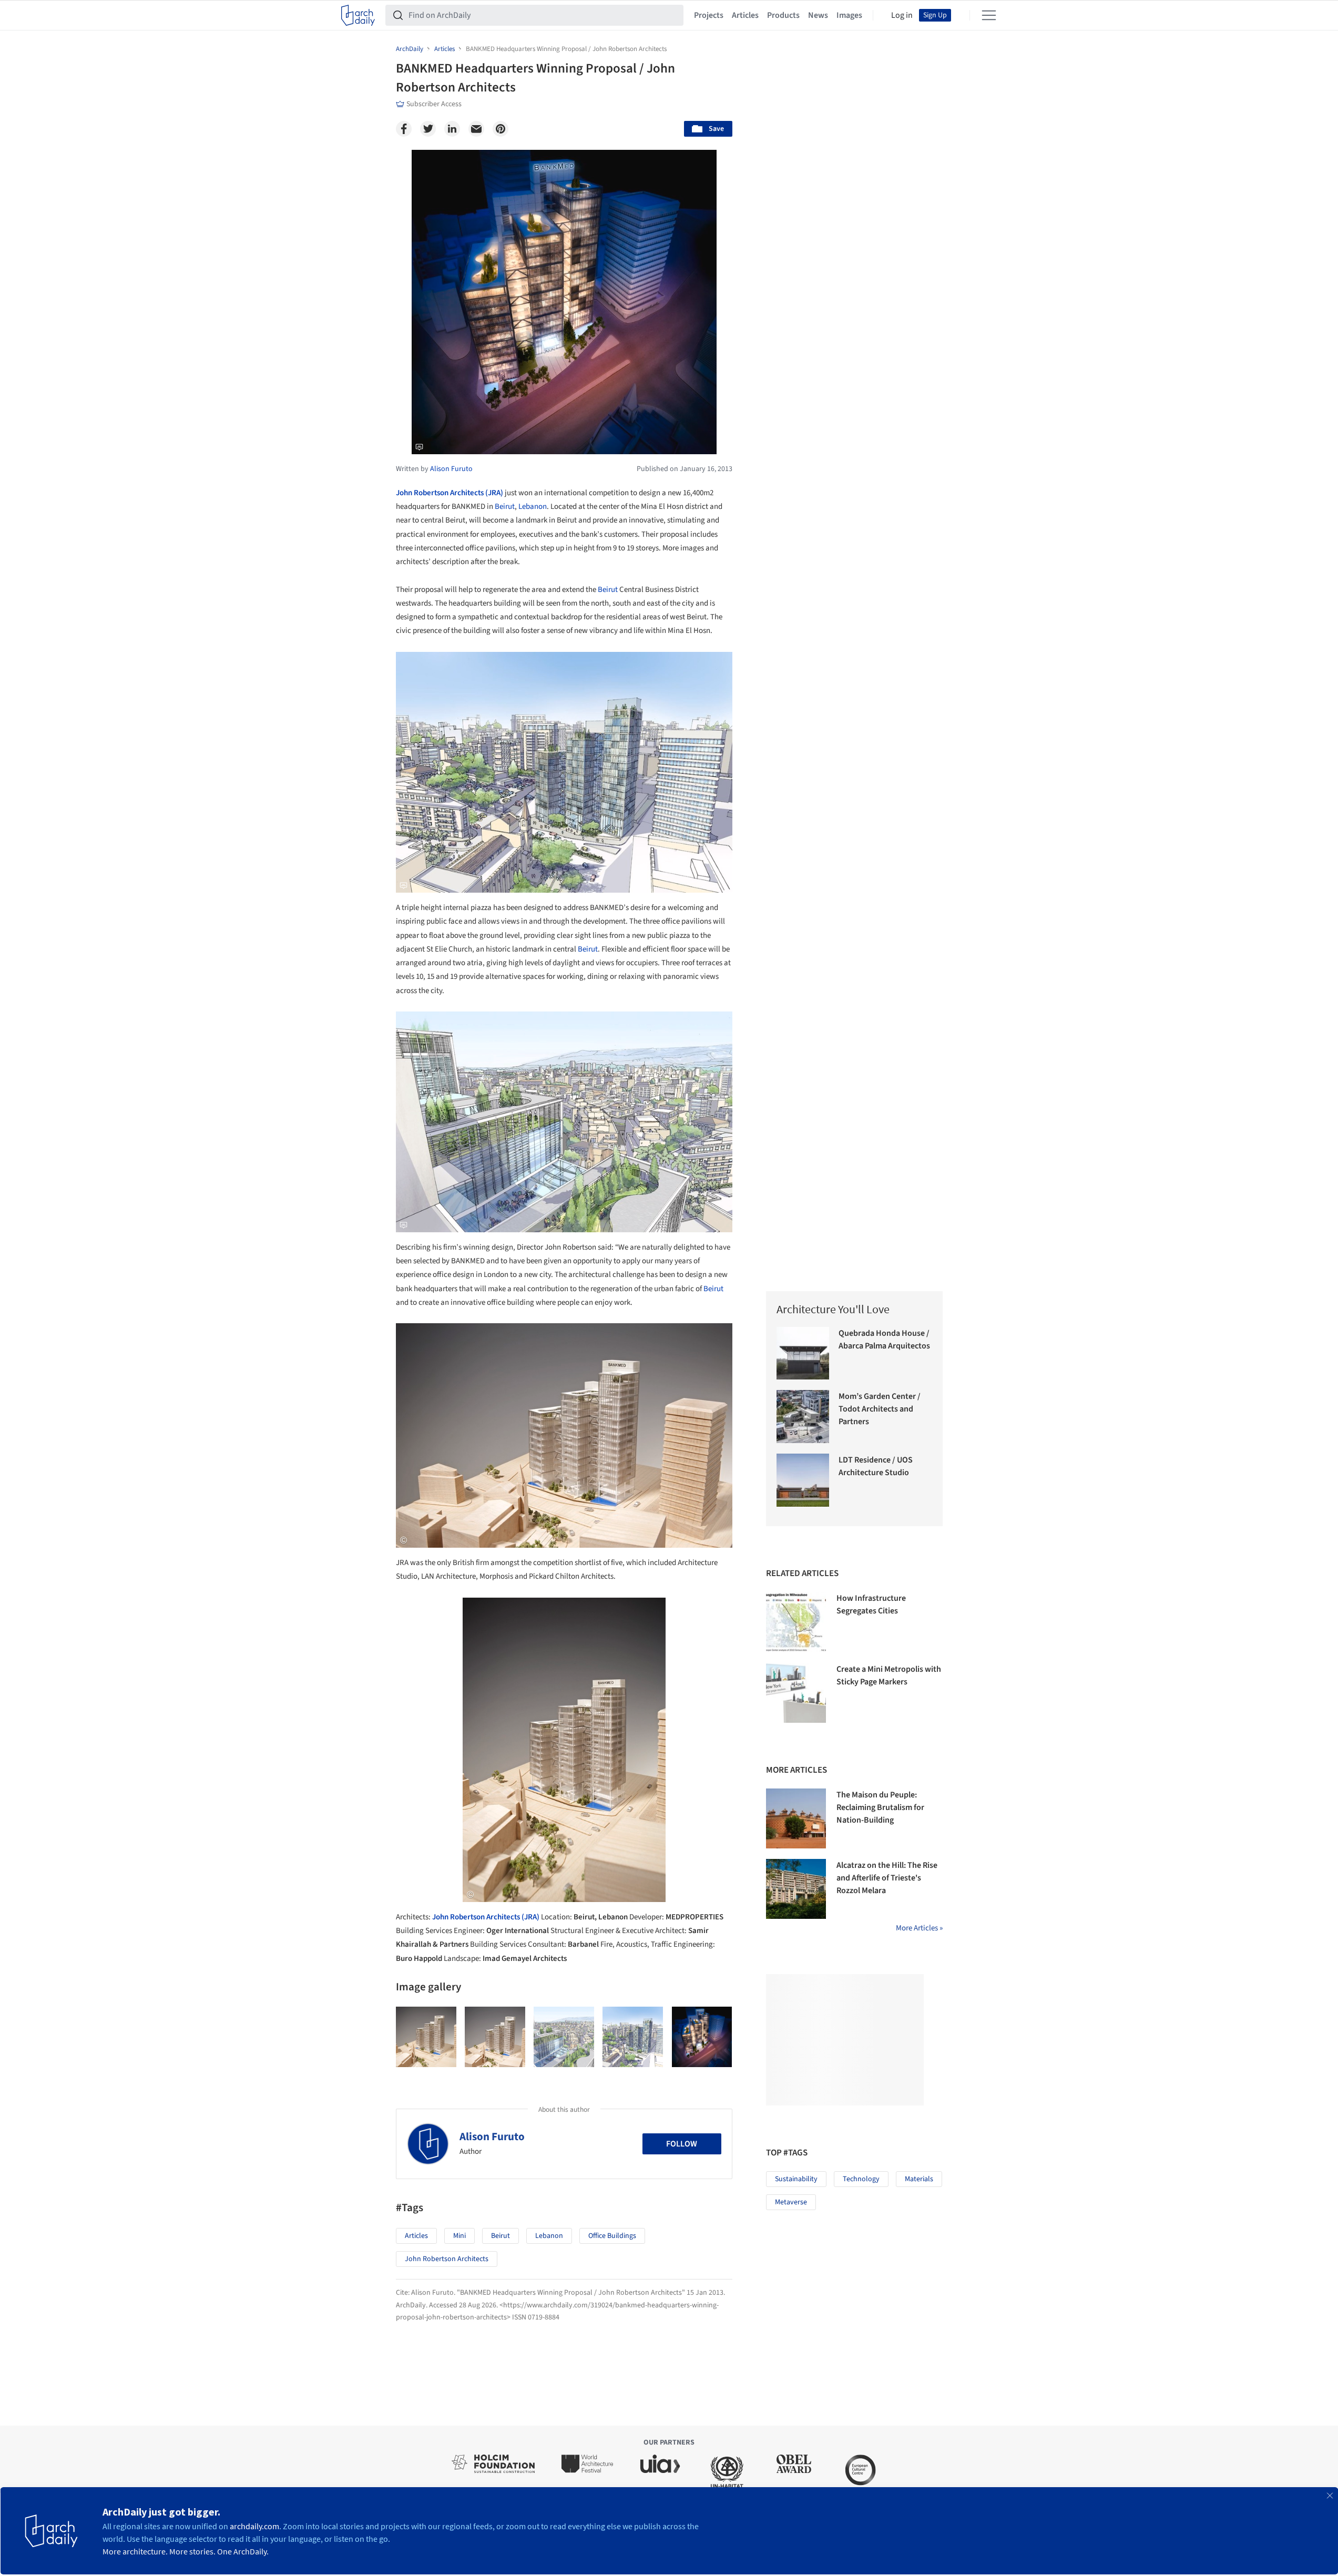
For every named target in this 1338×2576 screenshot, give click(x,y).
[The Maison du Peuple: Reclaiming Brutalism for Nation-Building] (796, 1818)
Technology (861, 2179)
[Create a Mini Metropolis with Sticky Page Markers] (796, 1693)
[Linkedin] (452, 129)
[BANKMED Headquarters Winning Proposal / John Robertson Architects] (426, 2037)
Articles (745, 15)
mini (459, 2236)
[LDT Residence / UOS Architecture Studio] (803, 1480)
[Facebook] (404, 129)
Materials (919, 2179)
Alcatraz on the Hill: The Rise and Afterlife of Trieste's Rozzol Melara (887, 1878)
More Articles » (919, 1928)
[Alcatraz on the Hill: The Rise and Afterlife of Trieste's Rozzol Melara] (796, 1889)
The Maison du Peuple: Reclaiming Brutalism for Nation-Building (880, 1807)
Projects (709, 15)
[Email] (476, 129)
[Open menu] (989, 15)
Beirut (505, 507)
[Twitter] (428, 129)
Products (783, 15)
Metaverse (791, 2202)
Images (849, 15)
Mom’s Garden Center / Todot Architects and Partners (880, 1409)
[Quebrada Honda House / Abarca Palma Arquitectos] (803, 1353)
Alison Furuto (492, 2137)
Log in (902, 15)
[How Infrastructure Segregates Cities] (796, 1622)
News (818, 15)
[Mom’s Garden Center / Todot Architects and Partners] (803, 1417)
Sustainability (796, 2179)
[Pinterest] (501, 129)
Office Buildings (612, 2236)
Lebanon (533, 507)
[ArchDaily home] (358, 15)
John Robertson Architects (447, 2259)
